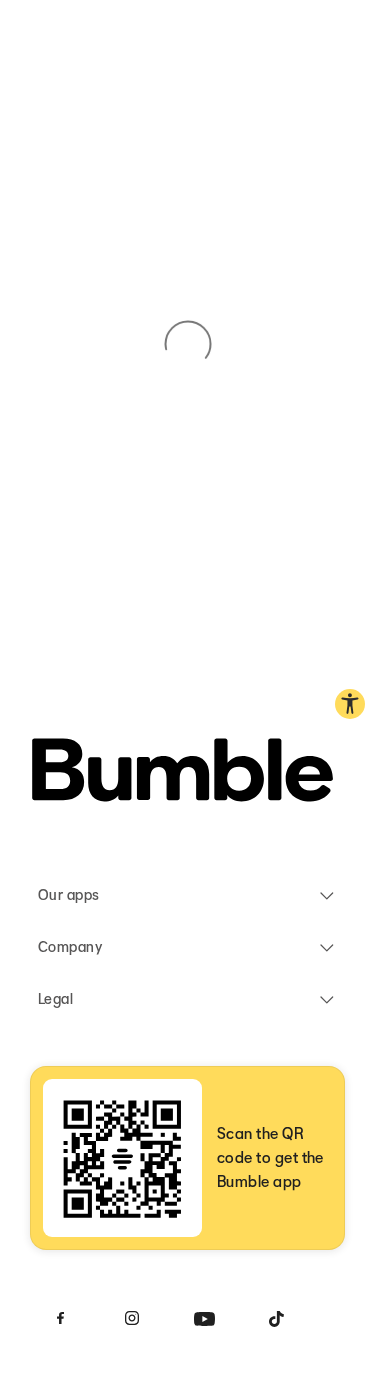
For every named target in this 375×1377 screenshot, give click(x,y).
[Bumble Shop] (182, 773)
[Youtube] (204, 1318)
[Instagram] (132, 1318)
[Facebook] (60, 1318)
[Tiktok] (276, 1318)
